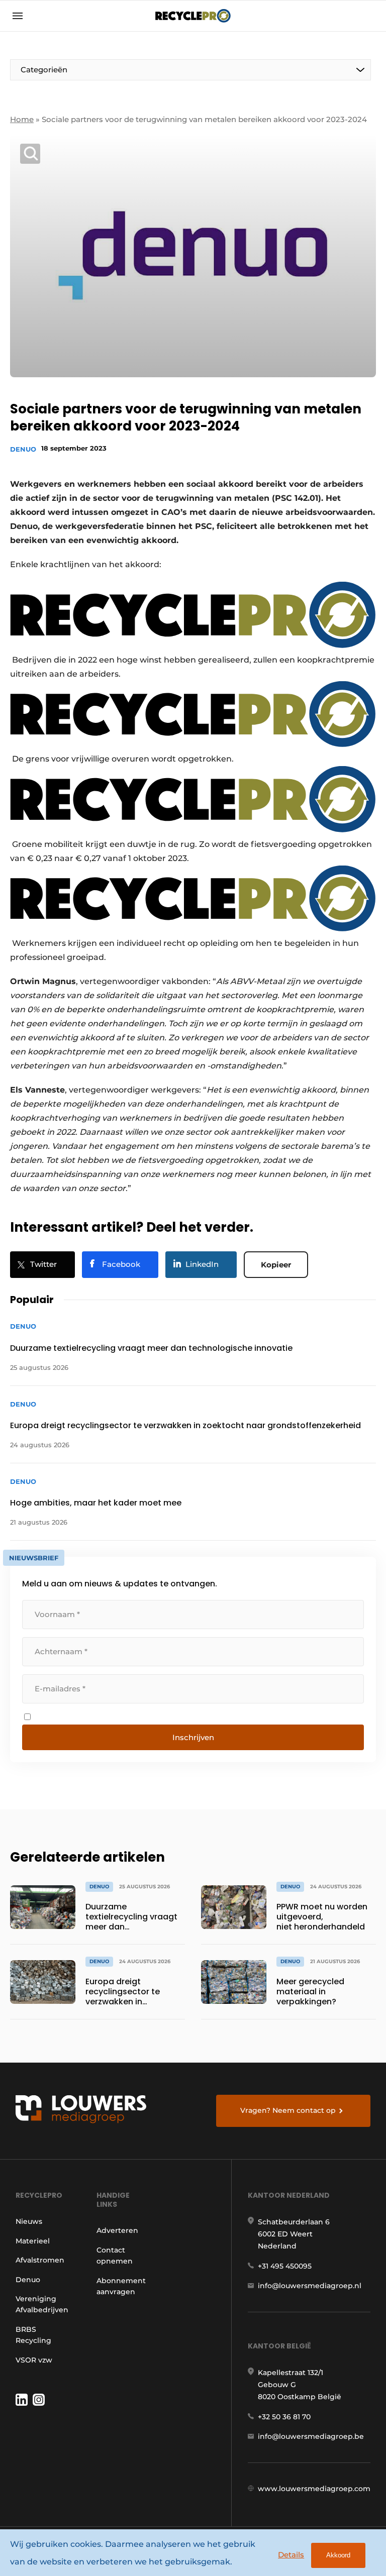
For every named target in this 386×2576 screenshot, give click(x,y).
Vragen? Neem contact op (288, 2110)
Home (22, 119)
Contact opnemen (115, 2256)
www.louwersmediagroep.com (314, 2489)
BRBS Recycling (33, 2335)
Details (291, 2555)
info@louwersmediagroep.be (311, 2436)
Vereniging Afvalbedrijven (42, 2304)
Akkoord (338, 2555)
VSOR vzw (34, 2360)
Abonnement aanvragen (121, 2286)
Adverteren (117, 2230)
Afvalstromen (40, 2260)
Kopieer (276, 1265)
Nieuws (29, 2221)
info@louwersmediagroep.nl (310, 2286)
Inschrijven (193, 1737)
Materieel (33, 2241)
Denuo (23, 449)
